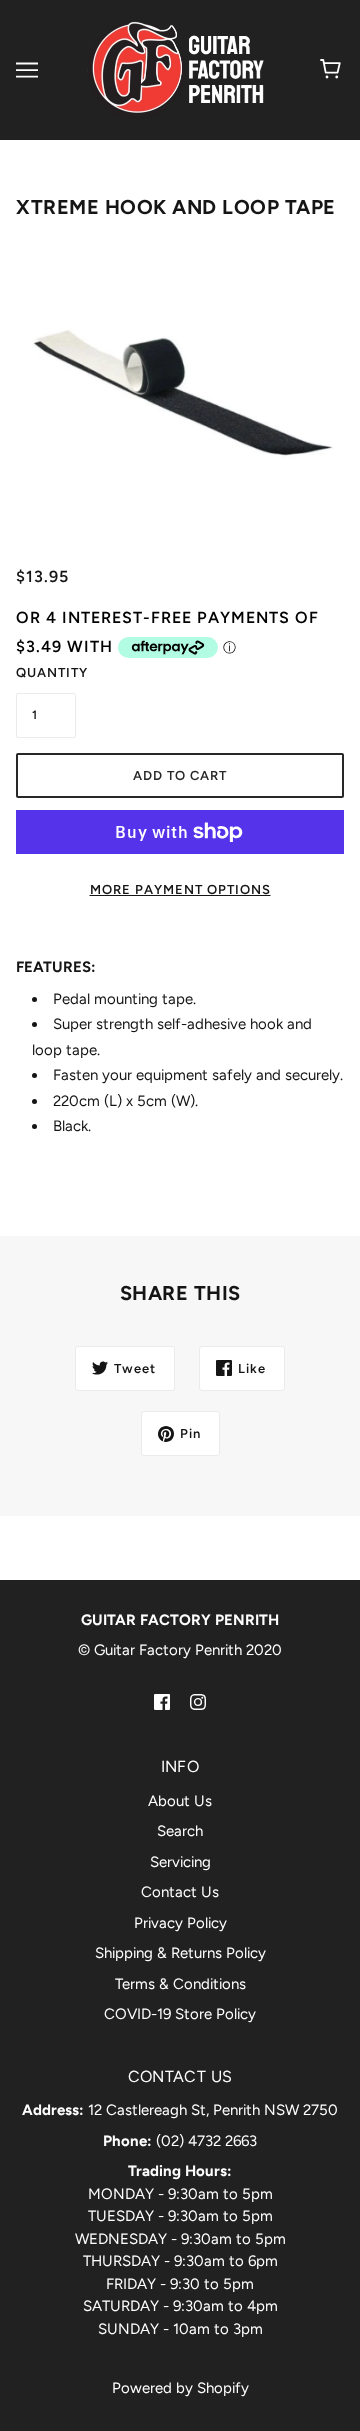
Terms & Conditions (180, 1984)
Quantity (46, 672)
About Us (180, 1801)
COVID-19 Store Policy (180, 2014)
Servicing (180, 1862)
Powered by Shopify (180, 2388)
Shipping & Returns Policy (180, 1953)
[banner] (176, 69)
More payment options (180, 889)
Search (180, 1831)
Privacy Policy (180, 1923)
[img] (162, 1701)
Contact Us (180, 1892)
